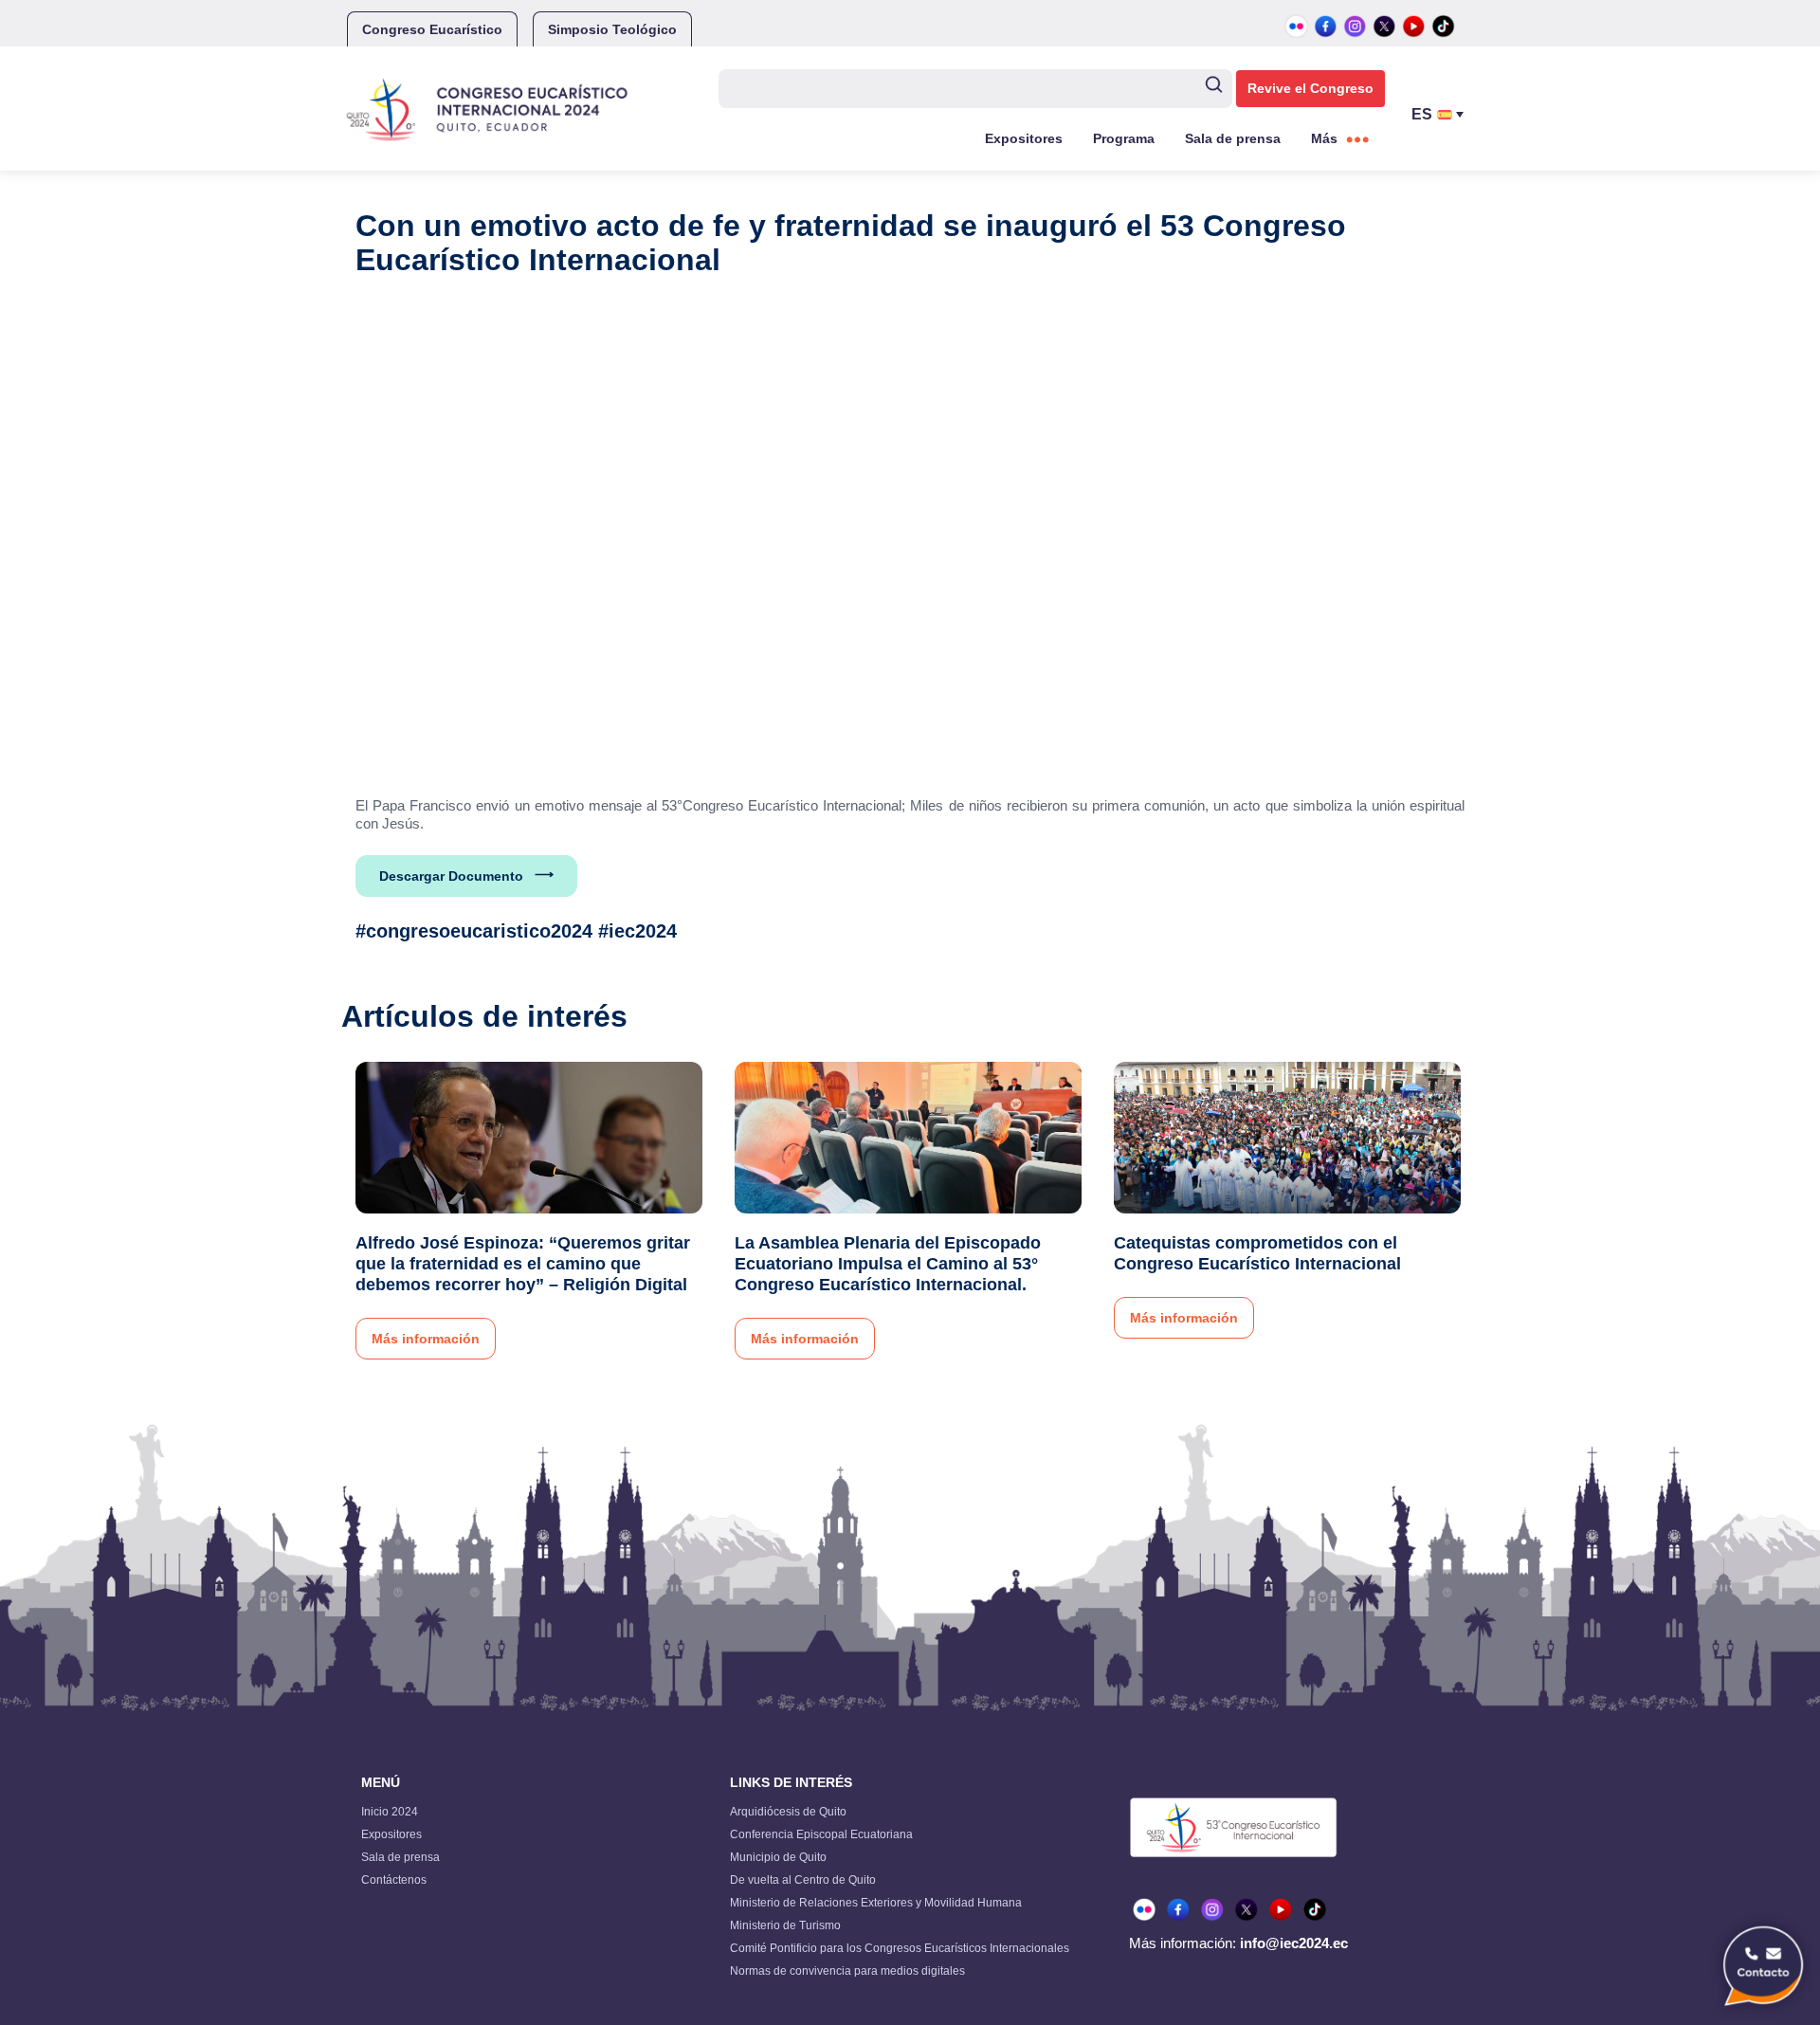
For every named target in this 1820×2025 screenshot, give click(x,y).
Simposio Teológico (612, 29)
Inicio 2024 (390, 1812)
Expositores (1024, 138)
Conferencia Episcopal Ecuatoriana (821, 1834)
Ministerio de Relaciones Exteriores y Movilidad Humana (876, 1903)
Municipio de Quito (778, 1857)
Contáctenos (394, 1880)
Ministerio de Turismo (785, 1925)
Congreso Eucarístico (432, 29)
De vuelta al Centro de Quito (803, 1880)
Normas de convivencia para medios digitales (847, 1971)
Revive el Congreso (1310, 88)
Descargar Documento (451, 876)
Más (1324, 138)
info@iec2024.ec (1294, 1943)
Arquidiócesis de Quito (788, 1812)
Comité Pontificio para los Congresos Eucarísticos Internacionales (900, 1948)
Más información (426, 1339)
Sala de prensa (1233, 138)
